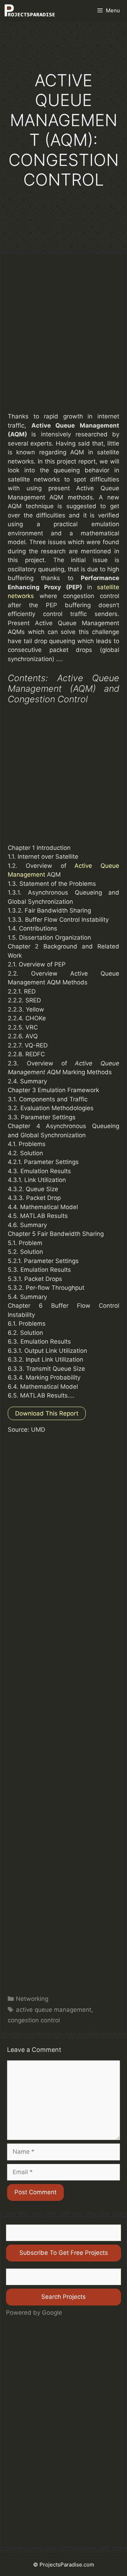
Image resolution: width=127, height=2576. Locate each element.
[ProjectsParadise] (30, 11)
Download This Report (47, 1413)
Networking (32, 1999)
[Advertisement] (64, 339)
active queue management (54, 2010)
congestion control (34, 2020)
